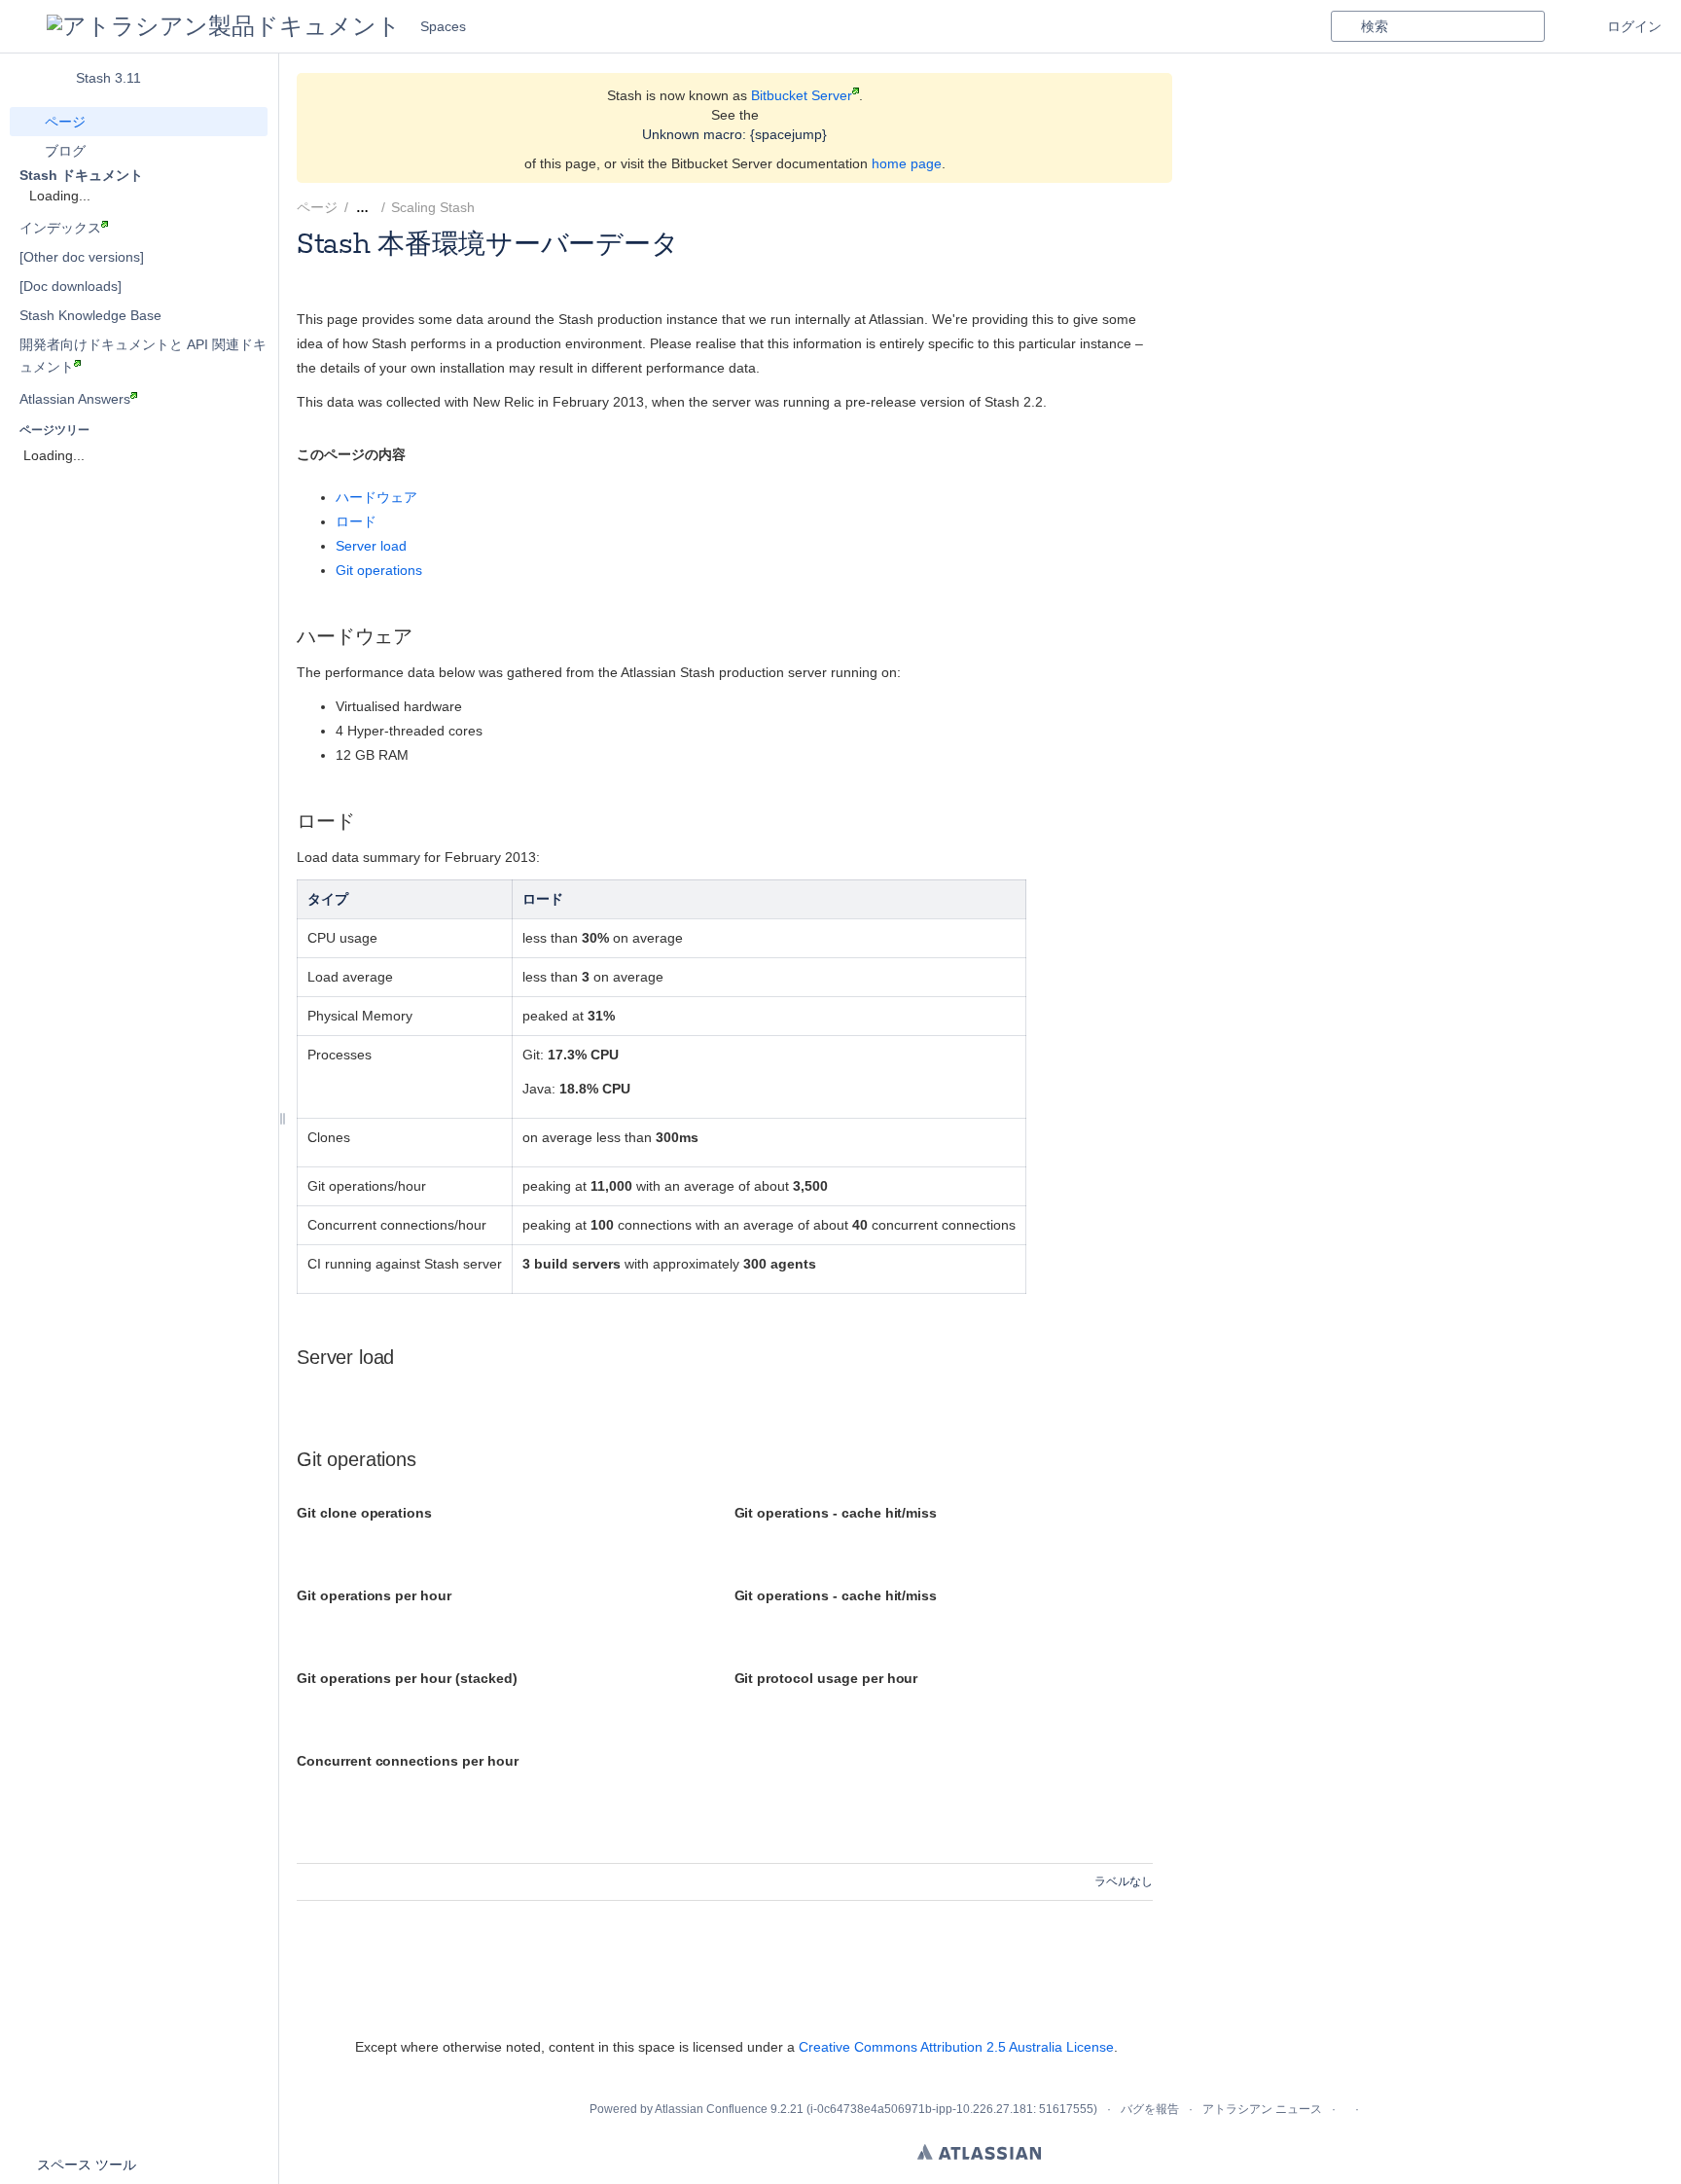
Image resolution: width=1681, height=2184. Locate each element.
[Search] (1345, 26)
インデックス (60, 228)
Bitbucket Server (802, 95)
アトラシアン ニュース (1262, 2109)
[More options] (1163, 207)
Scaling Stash (433, 207)
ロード (356, 521)
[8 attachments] (497, 207)
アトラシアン (979, 2152)
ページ (317, 207)
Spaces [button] (443, 26)
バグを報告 (1150, 2109)
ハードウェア (376, 497)
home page (907, 163)
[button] (23, 26)
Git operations (379, 570)
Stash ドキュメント (81, 175)
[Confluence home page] (224, 26)
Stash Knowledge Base (90, 315)
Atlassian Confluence (711, 2109)
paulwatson (389, 269)
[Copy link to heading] (411, 455)
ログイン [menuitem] (1634, 26)
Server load (371, 546)
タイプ (328, 899)
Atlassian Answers (75, 399)
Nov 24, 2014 (474, 269)
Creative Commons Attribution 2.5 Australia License (956, 2047)
